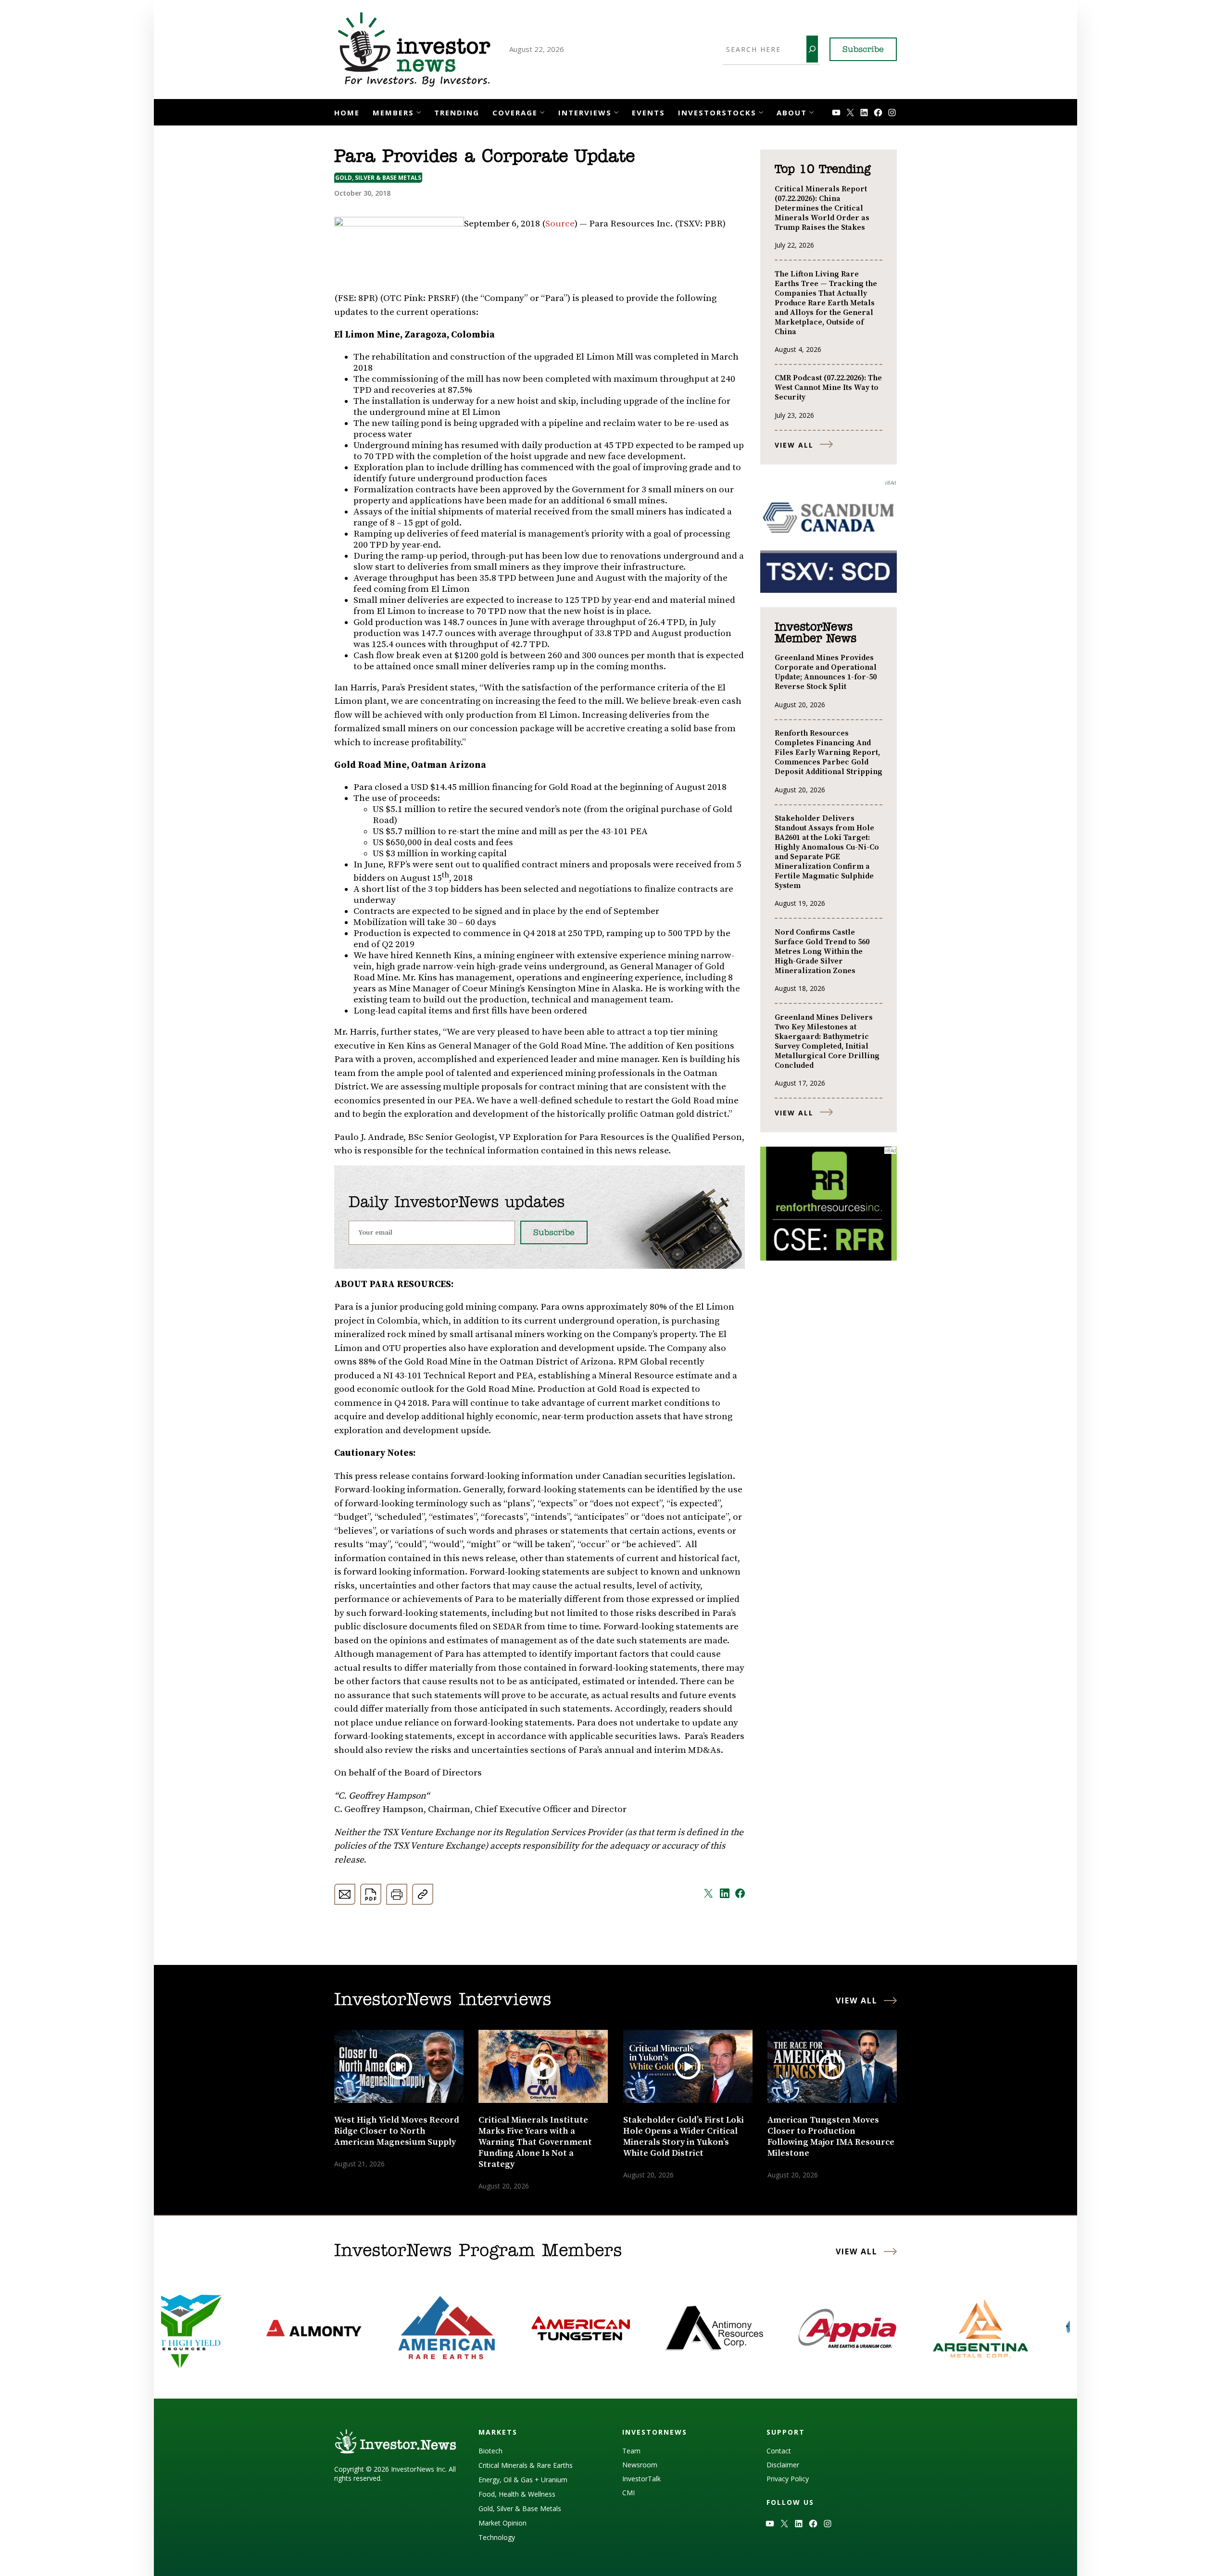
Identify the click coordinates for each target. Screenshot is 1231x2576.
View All (794, 445)
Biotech (490, 2451)
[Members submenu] (419, 111)
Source (560, 224)
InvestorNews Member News (816, 633)
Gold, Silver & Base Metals (378, 178)
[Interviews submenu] (616, 111)
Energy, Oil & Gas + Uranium (523, 2480)
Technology (497, 2537)
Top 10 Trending (823, 170)
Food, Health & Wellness (517, 2494)
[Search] (812, 49)
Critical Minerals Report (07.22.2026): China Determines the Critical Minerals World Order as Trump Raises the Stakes (822, 208)
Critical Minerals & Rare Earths (526, 2465)
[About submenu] (811, 111)
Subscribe (863, 50)
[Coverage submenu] (542, 111)
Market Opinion (502, 2523)
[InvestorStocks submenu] (761, 111)
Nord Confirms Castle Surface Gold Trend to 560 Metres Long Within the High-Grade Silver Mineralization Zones (822, 951)
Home (347, 113)
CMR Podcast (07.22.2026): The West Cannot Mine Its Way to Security (828, 388)
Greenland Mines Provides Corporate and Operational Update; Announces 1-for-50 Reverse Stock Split (826, 672)
